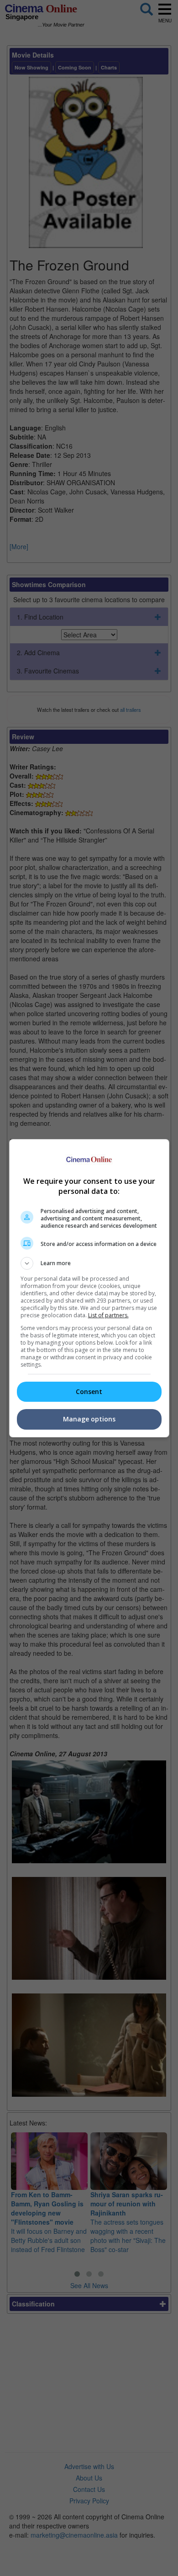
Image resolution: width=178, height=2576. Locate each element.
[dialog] (89, 1288)
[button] (89, 1263)
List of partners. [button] (108, 1315)
